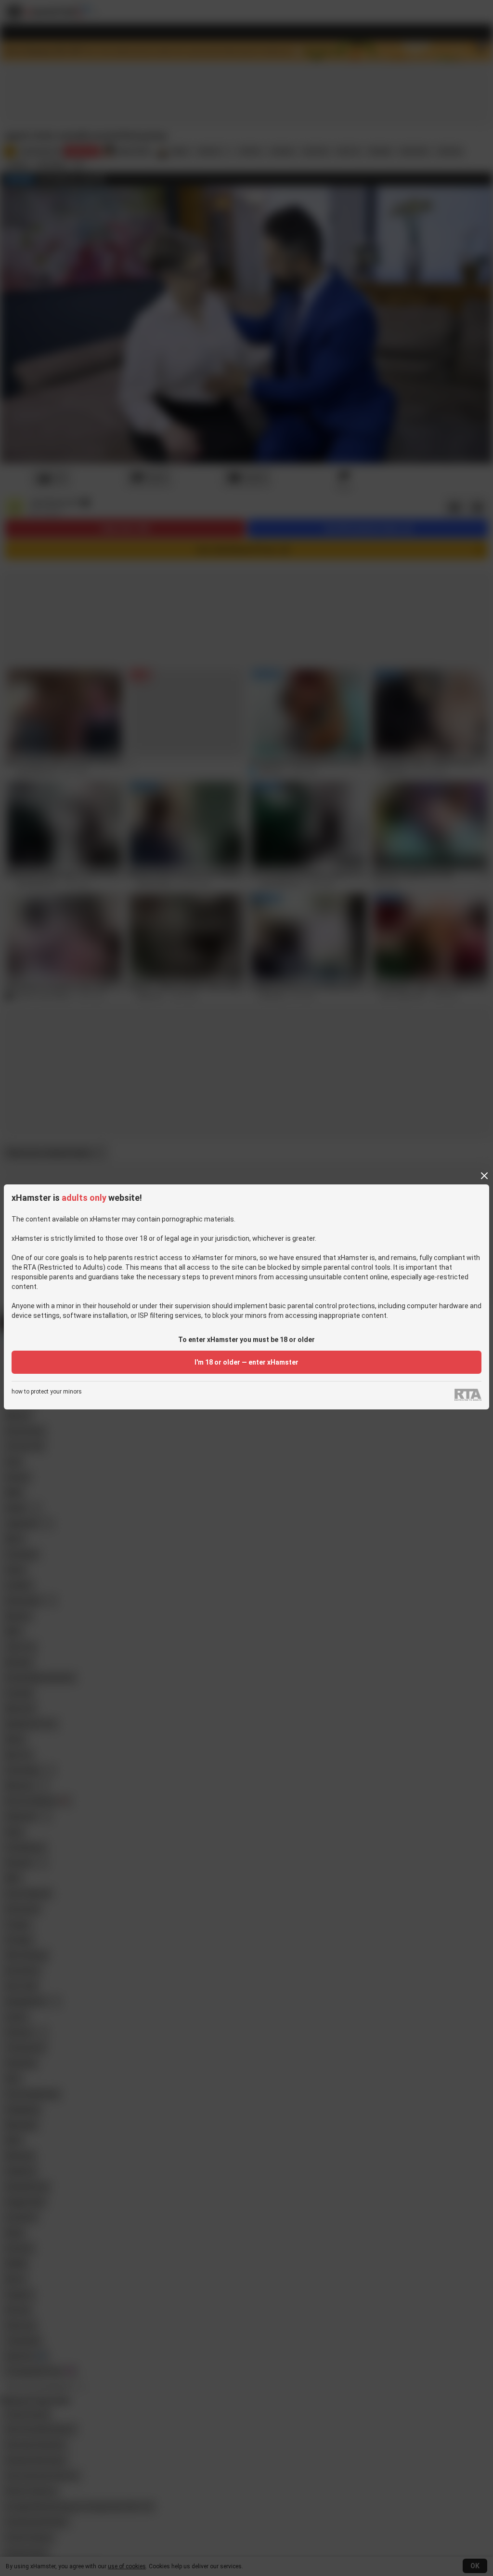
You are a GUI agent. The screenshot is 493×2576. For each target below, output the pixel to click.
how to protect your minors (47, 1392)
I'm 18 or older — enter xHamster (246, 1362)
